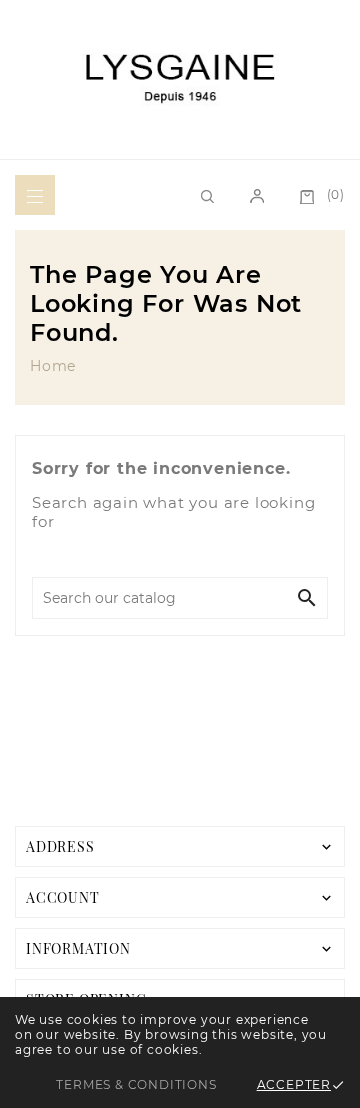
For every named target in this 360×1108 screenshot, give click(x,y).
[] (35, 195)
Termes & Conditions (136, 1084)
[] (257, 195)
